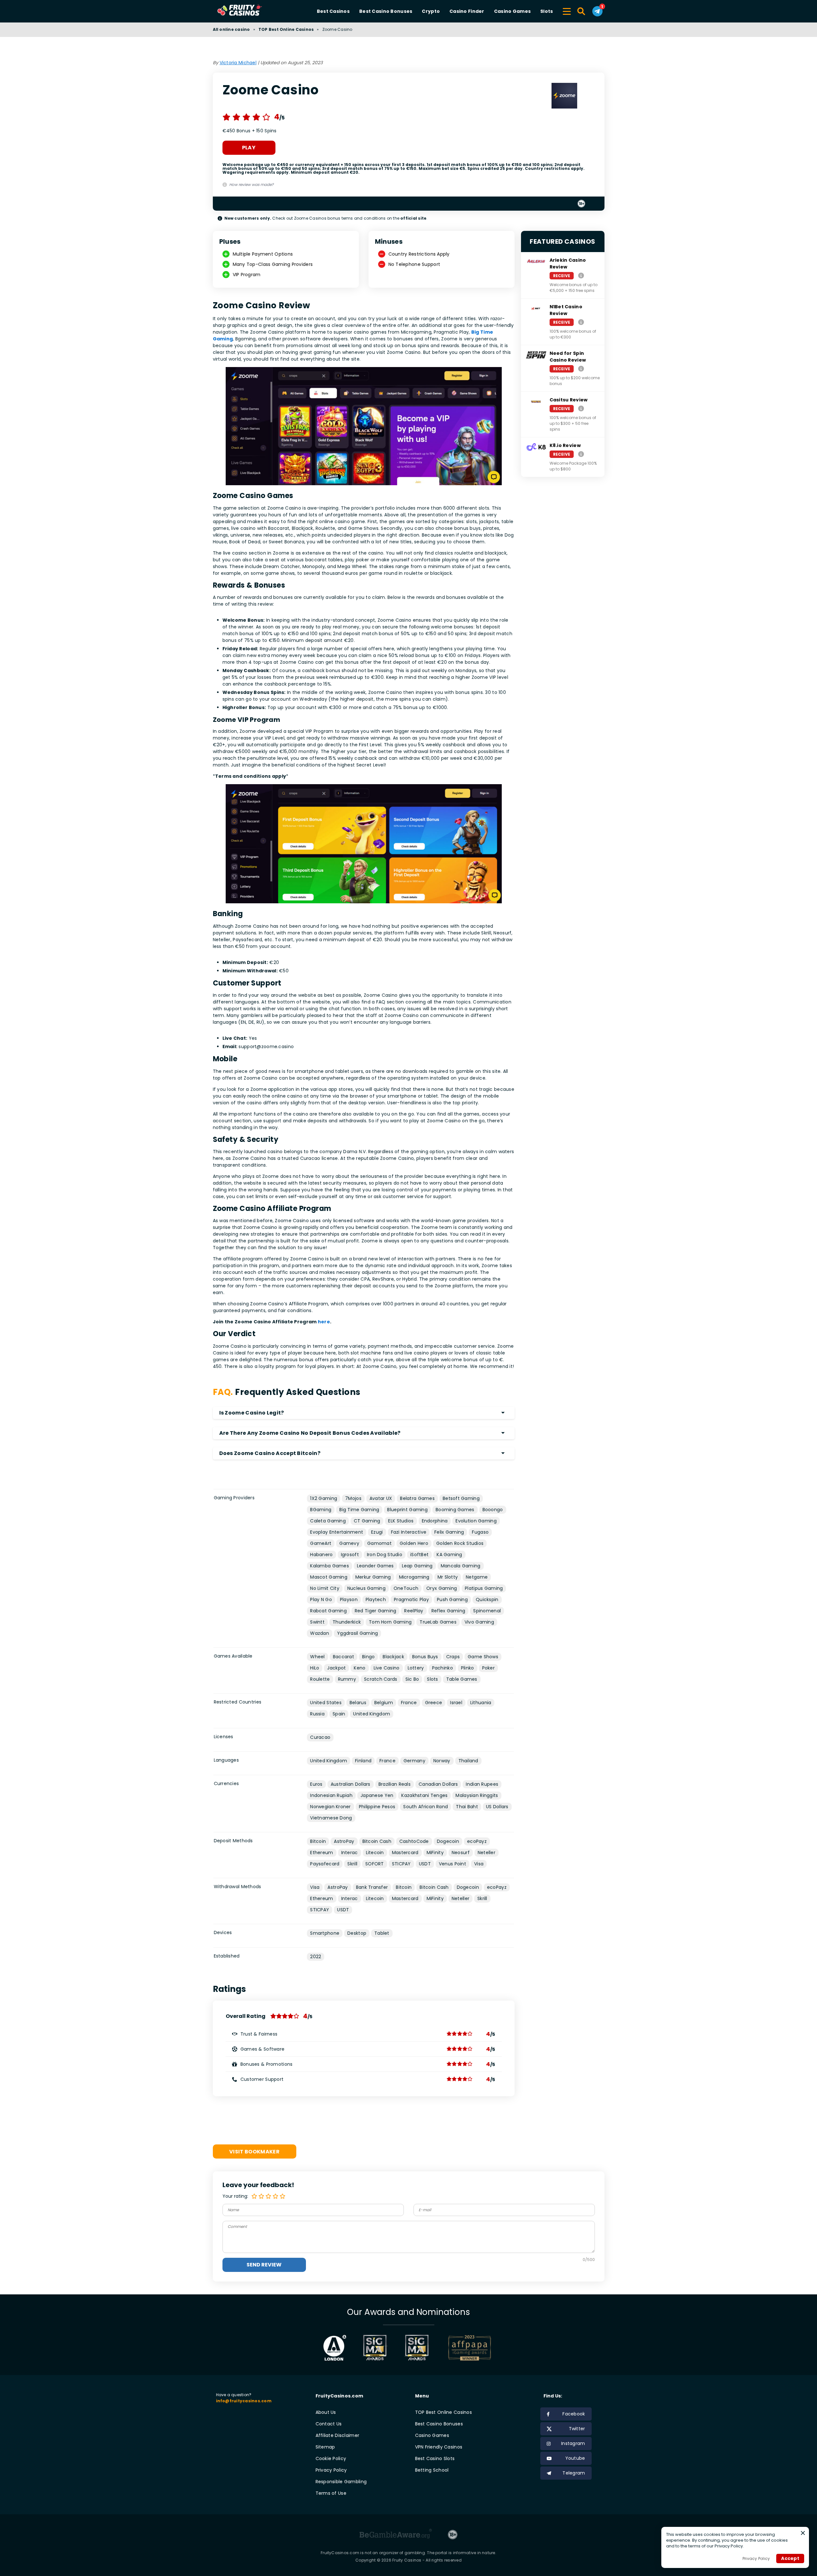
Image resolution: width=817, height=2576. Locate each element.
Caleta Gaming (328, 1521)
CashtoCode (414, 1841)
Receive (562, 276)
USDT (425, 1864)
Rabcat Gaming (328, 1611)
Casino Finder (467, 11)
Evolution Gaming (476, 1521)
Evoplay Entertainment (337, 1532)
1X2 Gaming (324, 1498)
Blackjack (393, 1657)
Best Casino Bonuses (386, 11)
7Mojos (353, 1498)
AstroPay (344, 1841)
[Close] (803, 2533)
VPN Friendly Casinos (439, 2447)
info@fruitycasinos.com (244, 2401)
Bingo (368, 1657)
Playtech (376, 1599)
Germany (414, 1761)
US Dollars (497, 1807)
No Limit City (325, 1588)
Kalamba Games (330, 1566)
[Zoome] (564, 97)
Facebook (574, 2414)
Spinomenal (487, 1611)
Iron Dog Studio (385, 1555)
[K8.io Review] (581, 454)
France (409, 1703)
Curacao (320, 1737)
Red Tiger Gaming (375, 1611)
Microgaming (414, 1577)
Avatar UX (381, 1498)
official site (413, 218)
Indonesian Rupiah (331, 1795)
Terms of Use (331, 2493)
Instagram (573, 2443)
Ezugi (377, 1532)
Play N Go (321, 1599)
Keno (360, 1668)
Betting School (432, 2470)
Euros (316, 1784)
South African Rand (426, 1807)
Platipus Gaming (484, 1588)
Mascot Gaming (329, 1577)
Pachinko (443, 1668)
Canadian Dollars (438, 1784)
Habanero (321, 1555)
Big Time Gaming (359, 1510)
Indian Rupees (482, 1784)
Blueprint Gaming (407, 1510)
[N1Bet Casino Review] (581, 322)
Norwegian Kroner (330, 1807)
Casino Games (512, 11)
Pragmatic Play (411, 1599)
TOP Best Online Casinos (286, 29)
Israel (456, 1703)
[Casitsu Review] (581, 408)
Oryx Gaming (442, 1588)
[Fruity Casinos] (250, 11)
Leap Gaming (417, 1566)
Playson (349, 1599)
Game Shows (483, 1657)
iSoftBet (419, 1555)
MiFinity (435, 1853)
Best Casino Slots (435, 2458)
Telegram (574, 2473)
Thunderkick (347, 1622)
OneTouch (406, 1588)
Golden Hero (414, 1543)
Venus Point (452, 1864)
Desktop (357, 1933)
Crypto (431, 11)
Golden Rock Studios (460, 1543)
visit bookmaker (254, 2152)
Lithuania (481, 1703)
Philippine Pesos (377, 1807)
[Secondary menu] (567, 10)
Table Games (462, 1679)
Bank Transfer (372, 1887)
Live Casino (387, 1668)
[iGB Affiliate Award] (335, 2348)
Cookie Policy (331, 2458)
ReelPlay (414, 1611)
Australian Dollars (351, 1784)
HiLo (315, 1668)
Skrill (352, 1864)
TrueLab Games (438, 1622)
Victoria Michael (238, 63)
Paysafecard (325, 1864)
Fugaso (480, 1532)
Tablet (382, 1933)
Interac (350, 1853)
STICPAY (401, 1864)
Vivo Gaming (479, 1622)
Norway (442, 1761)
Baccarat (343, 1657)
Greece (434, 1703)
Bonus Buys (425, 1657)
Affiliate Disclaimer (338, 2435)
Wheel (317, 1657)
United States (326, 1703)
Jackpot (336, 1668)
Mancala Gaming (461, 1566)
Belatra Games (417, 1498)
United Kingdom (372, 1714)
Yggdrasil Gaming (357, 1633)
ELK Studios (401, 1521)
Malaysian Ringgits (477, 1795)
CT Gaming (367, 1521)
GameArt (321, 1543)
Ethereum (322, 1853)
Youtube (575, 2458)
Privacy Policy (331, 2470)
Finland (363, 1761)
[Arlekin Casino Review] (581, 275)
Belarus (358, 1703)
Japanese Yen (377, 1795)
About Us (326, 2412)
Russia (317, 1714)
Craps (453, 1657)
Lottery (416, 1668)
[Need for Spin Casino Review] (581, 368)
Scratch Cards (381, 1679)
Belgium (384, 1703)
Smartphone (325, 1933)
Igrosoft (350, 1555)
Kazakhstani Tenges (424, 1795)
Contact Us (329, 2424)
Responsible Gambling (341, 2482)
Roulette (320, 1679)
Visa (479, 1864)
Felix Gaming (449, 1532)
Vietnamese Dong (331, 1818)
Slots (547, 11)
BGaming (321, 1510)
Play (249, 148)
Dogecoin (448, 1841)
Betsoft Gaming (461, 1498)
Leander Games (375, 1566)
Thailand (468, 1761)
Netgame (477, 1577)
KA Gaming (449, 1555)
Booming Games (455, 1510)
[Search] (582, 11)
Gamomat (379, 1543)
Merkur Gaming (373, 1577)
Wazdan (320, 1633)
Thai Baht (467, 1807)
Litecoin (375, 1853)
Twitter (577, 2429)
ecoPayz (477, 1841)
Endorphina (435, 1521)
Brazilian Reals (395, 1784)
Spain (339, 1714)
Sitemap (325, 2447)
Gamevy (349, 1543)
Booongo (493, 1510)
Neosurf (461, 1853)
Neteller (487, 1853)
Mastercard (405, 1853)
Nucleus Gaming (366, 1588)
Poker (488, 1668)
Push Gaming (452, 1599)
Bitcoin (318, 1841)
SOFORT (375, 1864)
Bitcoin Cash (377, 1841)
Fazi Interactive (409, 1532)
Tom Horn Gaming (390, 1622)
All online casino (231, 29)
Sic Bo (412, 1679)
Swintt (317, 1622)
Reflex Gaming (448, 1611)
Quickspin (487, 1599)
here (324, 1322)
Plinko (468, 1668)
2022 (316, 1957)
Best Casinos (333, 11)
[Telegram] (597, 11)
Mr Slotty (448, 1577)
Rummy (347, 1679)
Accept (790, 2558)
